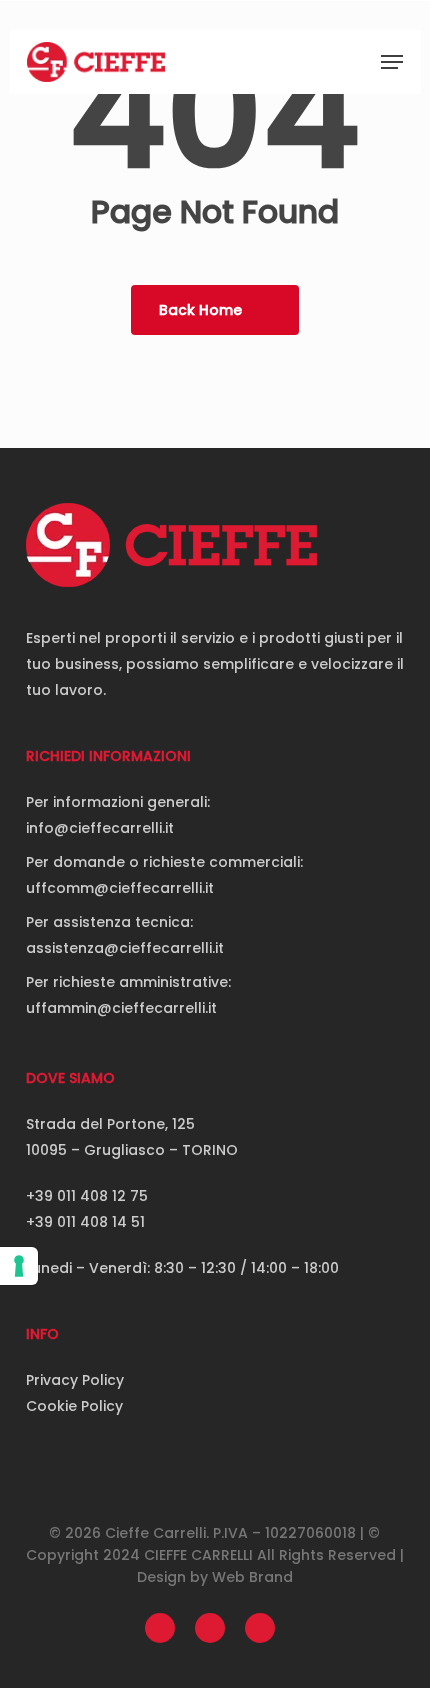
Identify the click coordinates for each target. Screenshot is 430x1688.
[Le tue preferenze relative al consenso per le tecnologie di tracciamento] (19, 1266)
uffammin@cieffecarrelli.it (121, 1008)
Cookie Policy (74, 1406)
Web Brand (252, 1577)
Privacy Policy (75, 1380)
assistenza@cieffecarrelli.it (125, 948)
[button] (392, 62)
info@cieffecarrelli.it (100, 828)
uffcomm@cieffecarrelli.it (120, 888)
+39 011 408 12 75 (87, 1196)
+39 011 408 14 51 (85, 1222)
